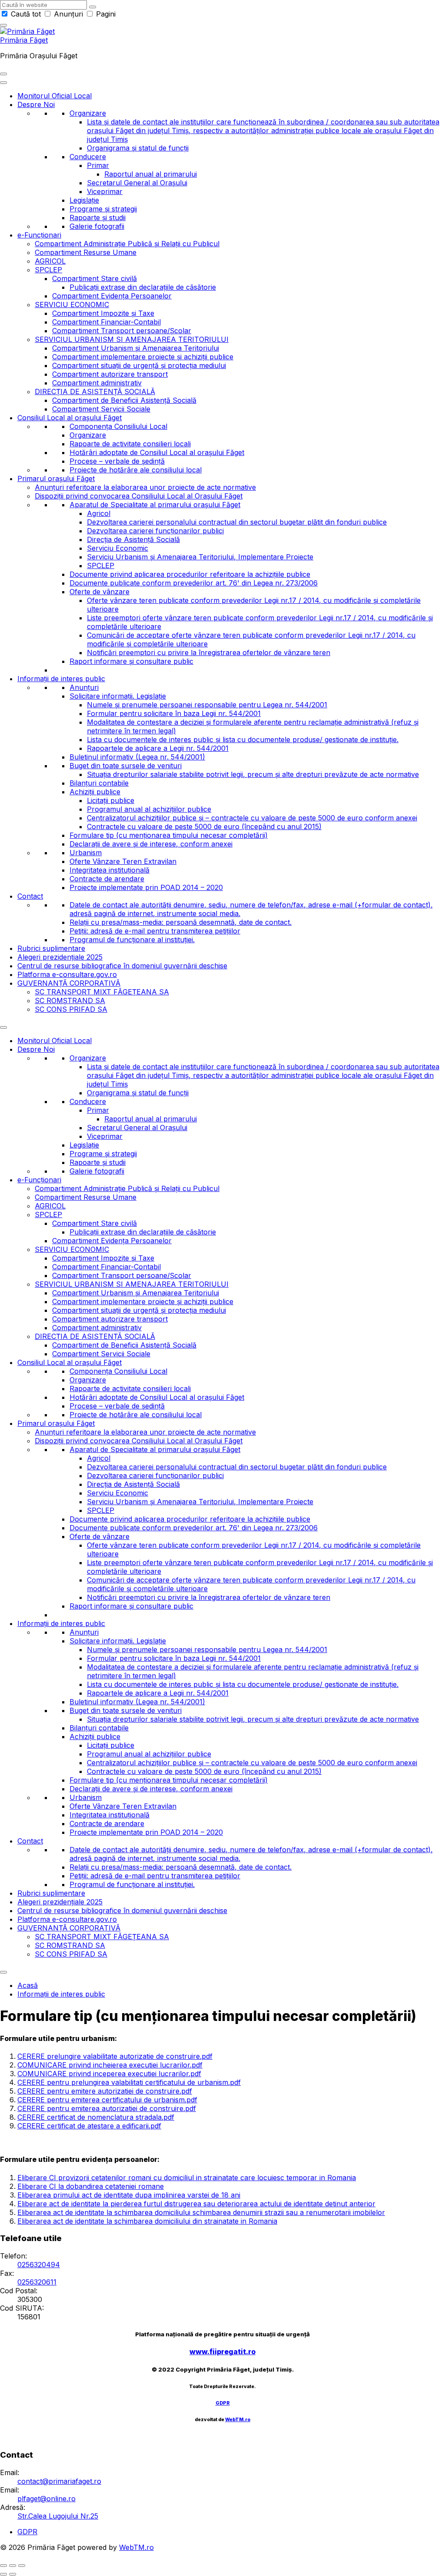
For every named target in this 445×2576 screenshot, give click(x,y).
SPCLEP (48, 270)
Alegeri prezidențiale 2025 (60, 957)
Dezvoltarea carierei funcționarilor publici (155, 531)
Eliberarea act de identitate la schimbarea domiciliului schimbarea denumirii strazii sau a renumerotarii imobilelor (201, 2212)
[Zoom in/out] (22, 2566)
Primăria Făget (24, 40)
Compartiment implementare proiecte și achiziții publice (143, 357)
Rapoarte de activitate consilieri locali (130, 444)
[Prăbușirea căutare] (3, 25)
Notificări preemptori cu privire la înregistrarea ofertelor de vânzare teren (209, 652)
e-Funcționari (39, 235)
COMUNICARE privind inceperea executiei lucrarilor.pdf (109, 2074)
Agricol (99, 513)
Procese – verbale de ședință (117, 461)
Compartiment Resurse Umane (86, 252)
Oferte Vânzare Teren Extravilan (123, 861)
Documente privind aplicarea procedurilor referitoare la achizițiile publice (190, 574)
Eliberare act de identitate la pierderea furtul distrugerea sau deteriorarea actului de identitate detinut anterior (196, 2204)
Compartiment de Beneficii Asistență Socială (124, 400)
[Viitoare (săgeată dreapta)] (13, 2574)
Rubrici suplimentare (51, 948)
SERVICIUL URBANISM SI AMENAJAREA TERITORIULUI (132, 339)
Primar (98, 165)
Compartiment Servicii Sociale (101, 409)
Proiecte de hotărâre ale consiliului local (136, 470)
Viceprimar (105, 191)
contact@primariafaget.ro (59, 2481)
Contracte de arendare (107, 879)
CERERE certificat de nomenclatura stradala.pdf (96, 2117)
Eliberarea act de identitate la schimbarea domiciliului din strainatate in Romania (147, 2221)
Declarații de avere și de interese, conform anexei (151, 844)
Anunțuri (68, 14)
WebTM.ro (238, 2420)
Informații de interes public (61, 679)
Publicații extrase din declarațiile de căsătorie (143, 287)
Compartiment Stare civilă (95, 278)
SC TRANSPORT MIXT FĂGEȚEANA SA (102, 992)
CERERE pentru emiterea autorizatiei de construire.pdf (107, 2108)
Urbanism (86, 853)
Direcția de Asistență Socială (133, 539)
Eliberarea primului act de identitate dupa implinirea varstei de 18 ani (129, 2195)
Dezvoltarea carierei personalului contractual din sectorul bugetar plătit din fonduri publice (237, 522)
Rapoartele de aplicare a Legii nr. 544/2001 (158, 748)
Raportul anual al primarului (151, 174)
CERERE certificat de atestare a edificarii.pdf (89, 2126)
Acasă (28, 1985)
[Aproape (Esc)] (3, 2566)
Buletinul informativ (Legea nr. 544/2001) (137, 757)
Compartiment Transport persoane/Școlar (122, 331)
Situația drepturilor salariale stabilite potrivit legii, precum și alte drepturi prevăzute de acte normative (253, 774)
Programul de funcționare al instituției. (132, 940)
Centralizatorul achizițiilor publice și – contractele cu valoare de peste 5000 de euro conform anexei (252, 818)
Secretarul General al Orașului (137, 183)
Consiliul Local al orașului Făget (70, 418)
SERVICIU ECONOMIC (72, 304)
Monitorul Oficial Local (55, 96)
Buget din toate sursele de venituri (126, 766)
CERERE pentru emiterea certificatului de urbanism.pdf (107, 2100)
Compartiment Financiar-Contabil (106, 322)
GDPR (223, 2403)
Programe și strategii (103, 209)
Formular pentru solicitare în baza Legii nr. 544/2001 (174, 713)
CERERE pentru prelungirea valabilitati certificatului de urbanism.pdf (129, 2082)
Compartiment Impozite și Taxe (103, 313)
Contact (30, 896)
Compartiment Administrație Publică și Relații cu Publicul (127, 244)
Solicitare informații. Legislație (118, 696)
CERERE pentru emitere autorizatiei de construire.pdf (105, 2091)
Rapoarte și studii (98, 217)
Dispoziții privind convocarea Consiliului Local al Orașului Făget (139, 496)
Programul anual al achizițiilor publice (149, 809)
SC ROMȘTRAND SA (70, 1000)
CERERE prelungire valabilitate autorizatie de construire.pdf (115, 2056)
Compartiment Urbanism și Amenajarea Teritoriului (136, 348)
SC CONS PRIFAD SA (71, 1009)
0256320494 (39, 2265)
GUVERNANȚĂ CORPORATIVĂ (69, 983)
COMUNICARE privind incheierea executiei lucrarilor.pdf (110, 2065)
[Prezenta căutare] (93, 7)
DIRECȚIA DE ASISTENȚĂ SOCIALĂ (95, 391)
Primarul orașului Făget (56, 478)
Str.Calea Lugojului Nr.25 (58, 2516)
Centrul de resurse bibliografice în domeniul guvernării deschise (122, 966)
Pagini (105, 14)
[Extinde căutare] (3, 74)
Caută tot (26, 14)
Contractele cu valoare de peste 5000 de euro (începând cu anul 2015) (204, 826)
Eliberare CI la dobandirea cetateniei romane (91, 2186)
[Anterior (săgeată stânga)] (3, 2574)
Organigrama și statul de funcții (138, 148)
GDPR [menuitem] (27, 2532)
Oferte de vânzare (100, 592)
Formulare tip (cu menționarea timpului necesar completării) (169, 835)
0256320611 (37, 2282)
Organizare (88, 113)
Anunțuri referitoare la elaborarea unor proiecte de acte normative (145, 487)
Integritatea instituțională (110, 870)
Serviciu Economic (118, 548)
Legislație (84, 200)
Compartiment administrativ (97, 383)
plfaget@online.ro (46, 2499)
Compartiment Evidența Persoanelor (112, 296)
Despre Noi (36, 104)
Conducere (88, 157)
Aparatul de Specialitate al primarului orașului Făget (155, 505)
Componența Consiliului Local (118, 426)
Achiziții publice (95, 792)
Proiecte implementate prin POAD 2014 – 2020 (146, 887)
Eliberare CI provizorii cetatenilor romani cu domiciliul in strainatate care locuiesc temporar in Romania (187, 2178)
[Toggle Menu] (3, 83)
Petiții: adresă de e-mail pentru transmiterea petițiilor (155, 931)
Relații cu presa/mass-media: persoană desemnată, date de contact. (181, 922)
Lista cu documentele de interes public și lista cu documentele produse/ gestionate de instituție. (243, 739)
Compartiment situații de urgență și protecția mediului (139, 365)
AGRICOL (50, 261)
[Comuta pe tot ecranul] (13, 2566)
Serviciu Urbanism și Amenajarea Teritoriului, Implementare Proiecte (200, 557)
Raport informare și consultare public (131, 661)
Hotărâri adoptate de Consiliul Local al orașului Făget (157, 452)
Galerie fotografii (97, 226)
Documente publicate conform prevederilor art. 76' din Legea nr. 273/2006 (194, 583)
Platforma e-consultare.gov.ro (67, 974)
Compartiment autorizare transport (110, 374)
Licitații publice (111, 800)
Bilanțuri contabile (99, 783)
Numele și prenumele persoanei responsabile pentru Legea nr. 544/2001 (207, 705)
